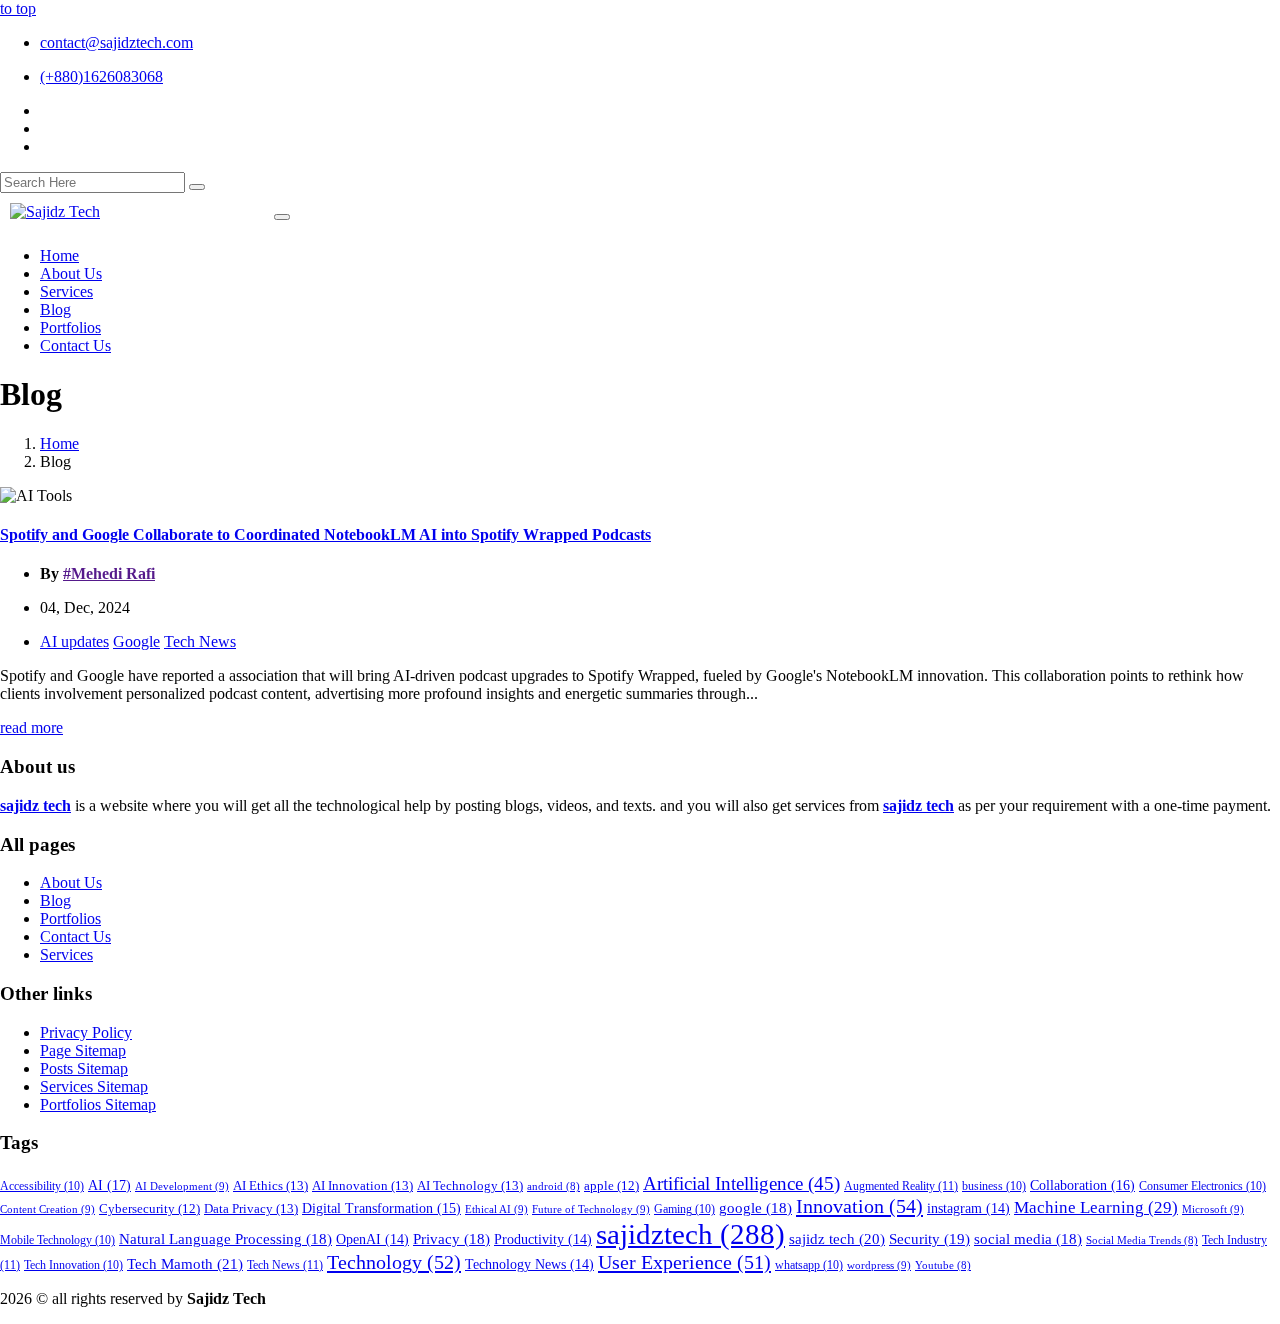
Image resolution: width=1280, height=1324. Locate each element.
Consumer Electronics (1202, 1186)
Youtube (943, 1265)
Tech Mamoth (185, 1263)
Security (929, 1239)
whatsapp (809, 1265)
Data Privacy (251, 1208)
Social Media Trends (1142, 1240)
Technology (394, 1262)
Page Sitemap (83, 1050)
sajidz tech (837, 1238)
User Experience (684, 1262)
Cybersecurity (149, 1209)
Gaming (684, 1209)
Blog (55, 900)
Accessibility (42, 1186)
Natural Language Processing (225, 1239)
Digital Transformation (381, 1208)
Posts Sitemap (84, 1068)
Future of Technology (591, 1209)
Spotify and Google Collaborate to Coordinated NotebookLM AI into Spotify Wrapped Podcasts (325, 534)
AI (109, 1185)
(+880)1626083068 (101, 76)
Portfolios (70, 918)
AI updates (74, 641)
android (553, 1186)
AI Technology (470, 1185)
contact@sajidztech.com (116, 42)
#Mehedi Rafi (109, 573)
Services (66, 954)
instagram (968, 1208)
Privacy (451, 1239)
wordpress (879, 1265)
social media (1028, 1239)
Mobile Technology (57, 1240)
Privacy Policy (86, 1032)
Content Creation (47, 1209)
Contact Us (75, 936)
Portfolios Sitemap (98, 1104)
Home (59, 443)
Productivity (543, 1239)
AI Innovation (362, 1185)
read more (31, 727)
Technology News (529, 1264)
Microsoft (1213, 1209)
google (755, 1208)
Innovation (859, 1206)
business (994, 1186)
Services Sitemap (94, 1086)
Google (136, 641)
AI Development (182, 1186)
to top (18, 8)
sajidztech (690, 1234)
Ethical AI (496, 1209)
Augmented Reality (901, 1186)
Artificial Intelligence (741, 1183)
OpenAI (372, 1239)
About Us (71, 882)
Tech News (200, 641)
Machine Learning (1096, 1207)
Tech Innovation (73, 1265)
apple (611, 1186)
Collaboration (1082, 1185)
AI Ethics (270, 1185)
